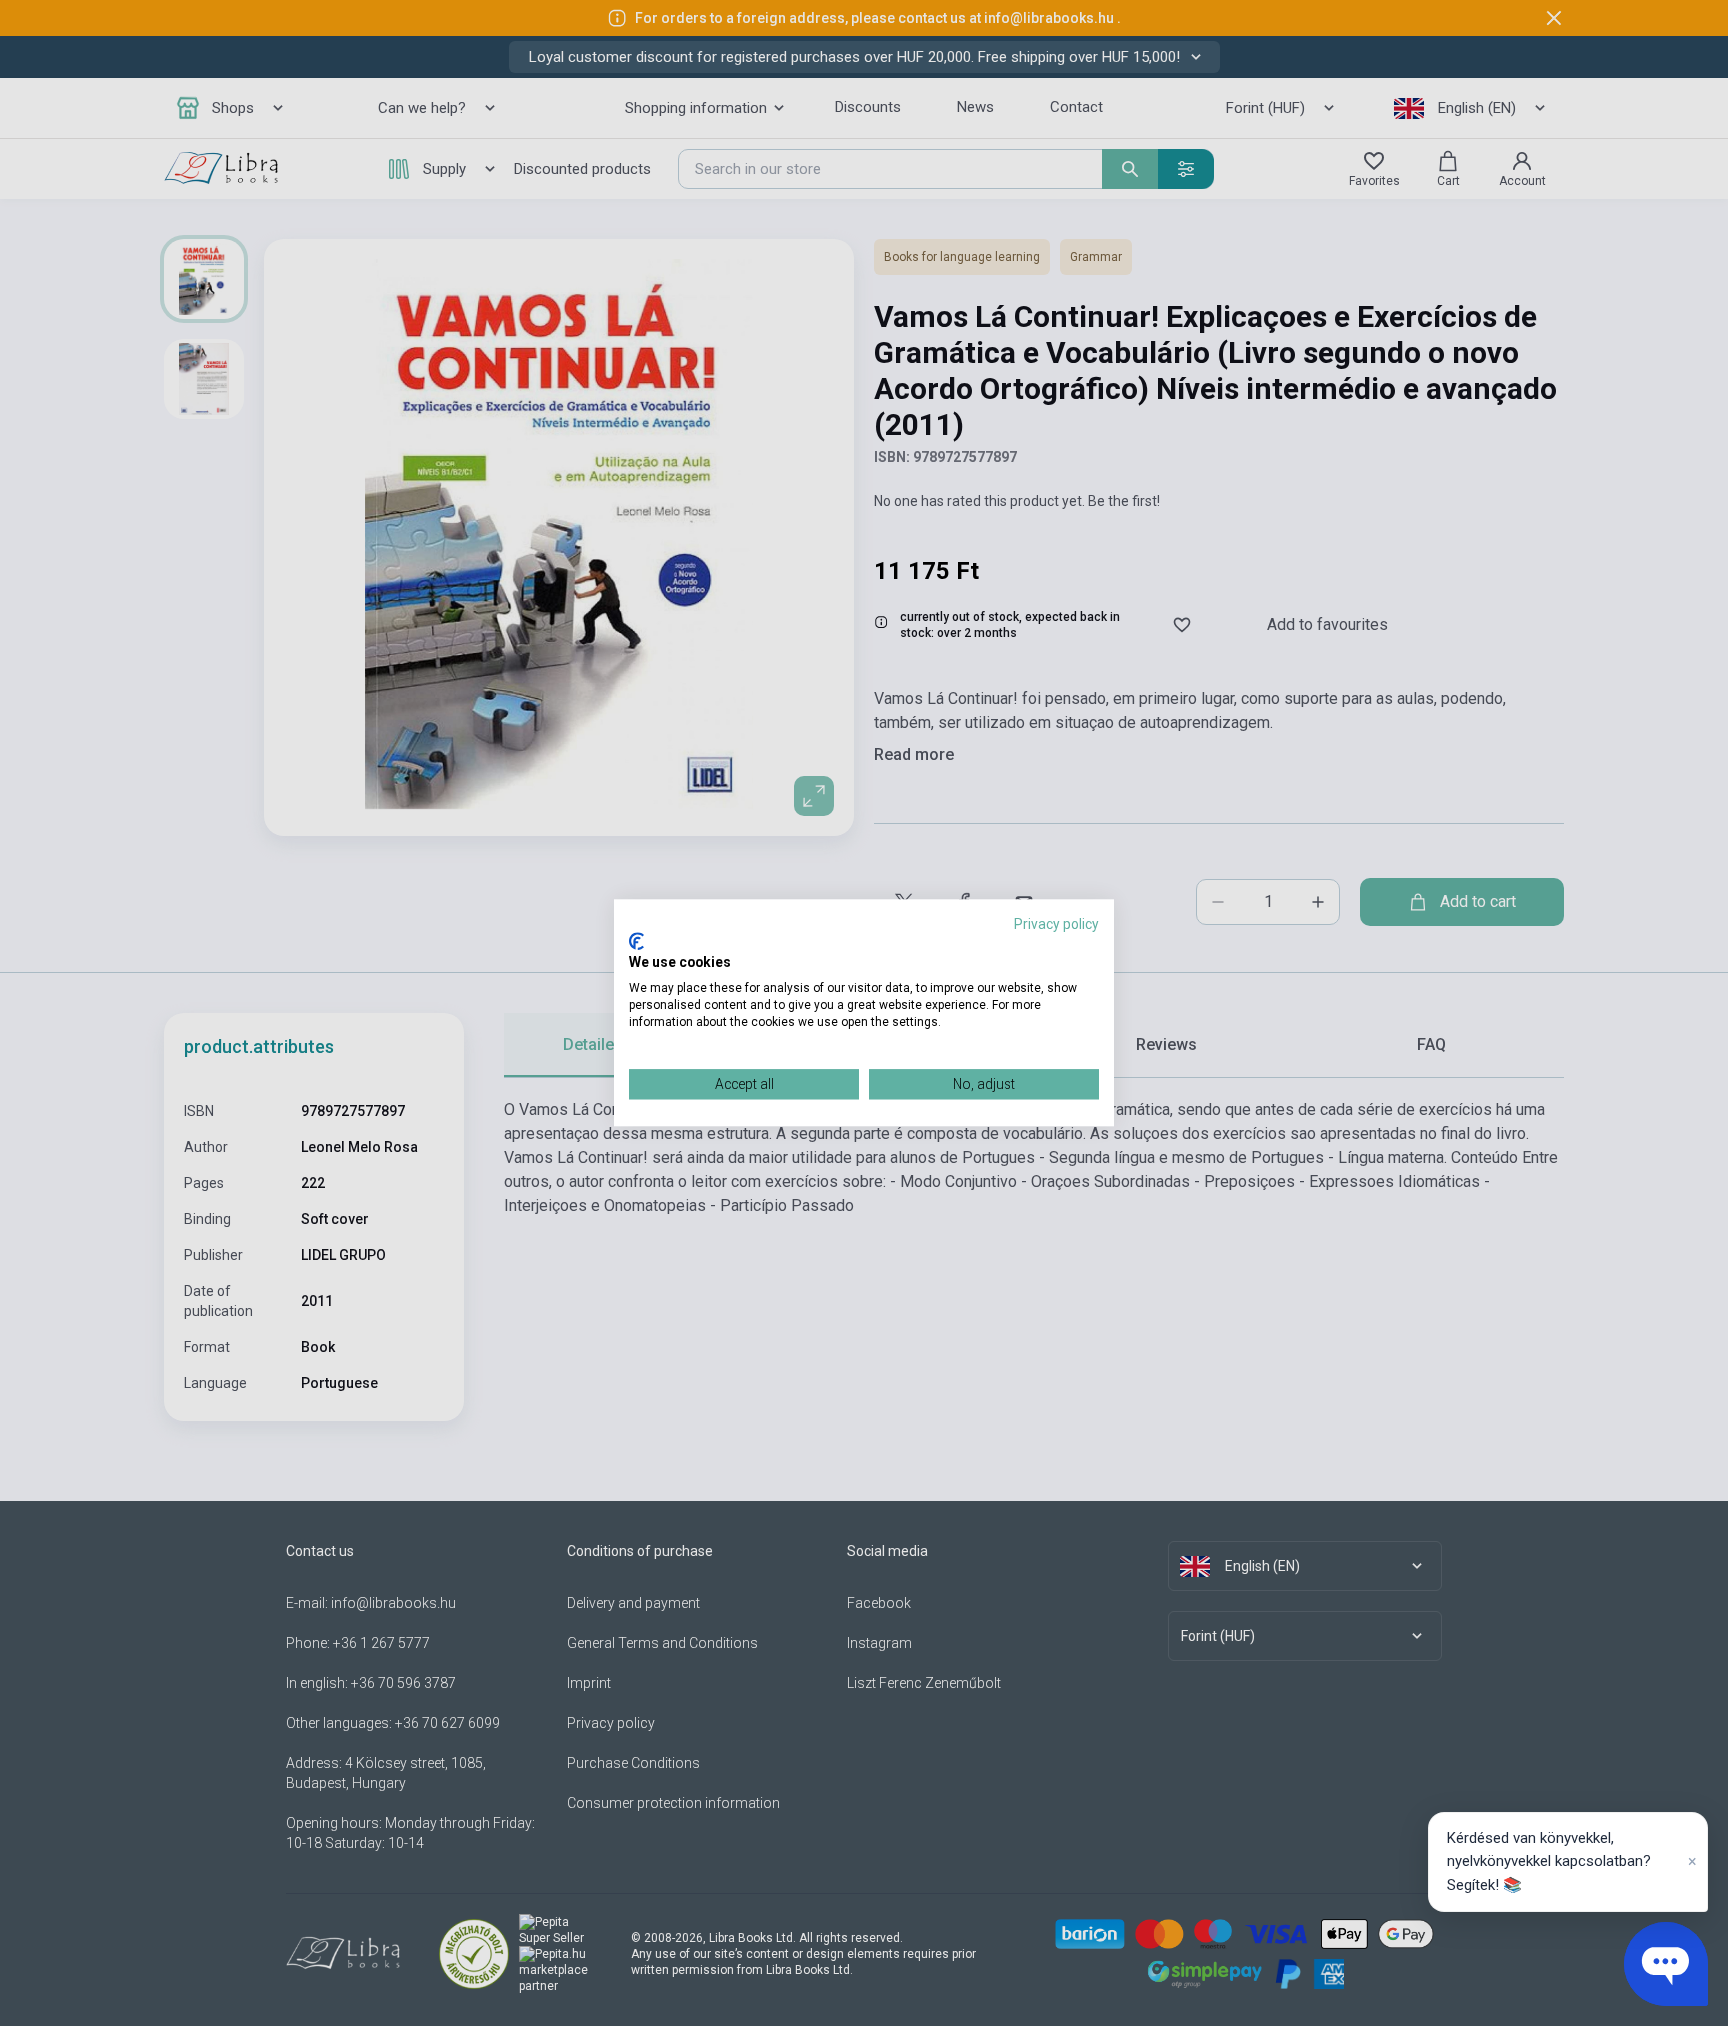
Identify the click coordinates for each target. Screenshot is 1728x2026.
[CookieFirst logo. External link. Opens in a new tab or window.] (636, 941)
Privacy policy (1056, 924)
